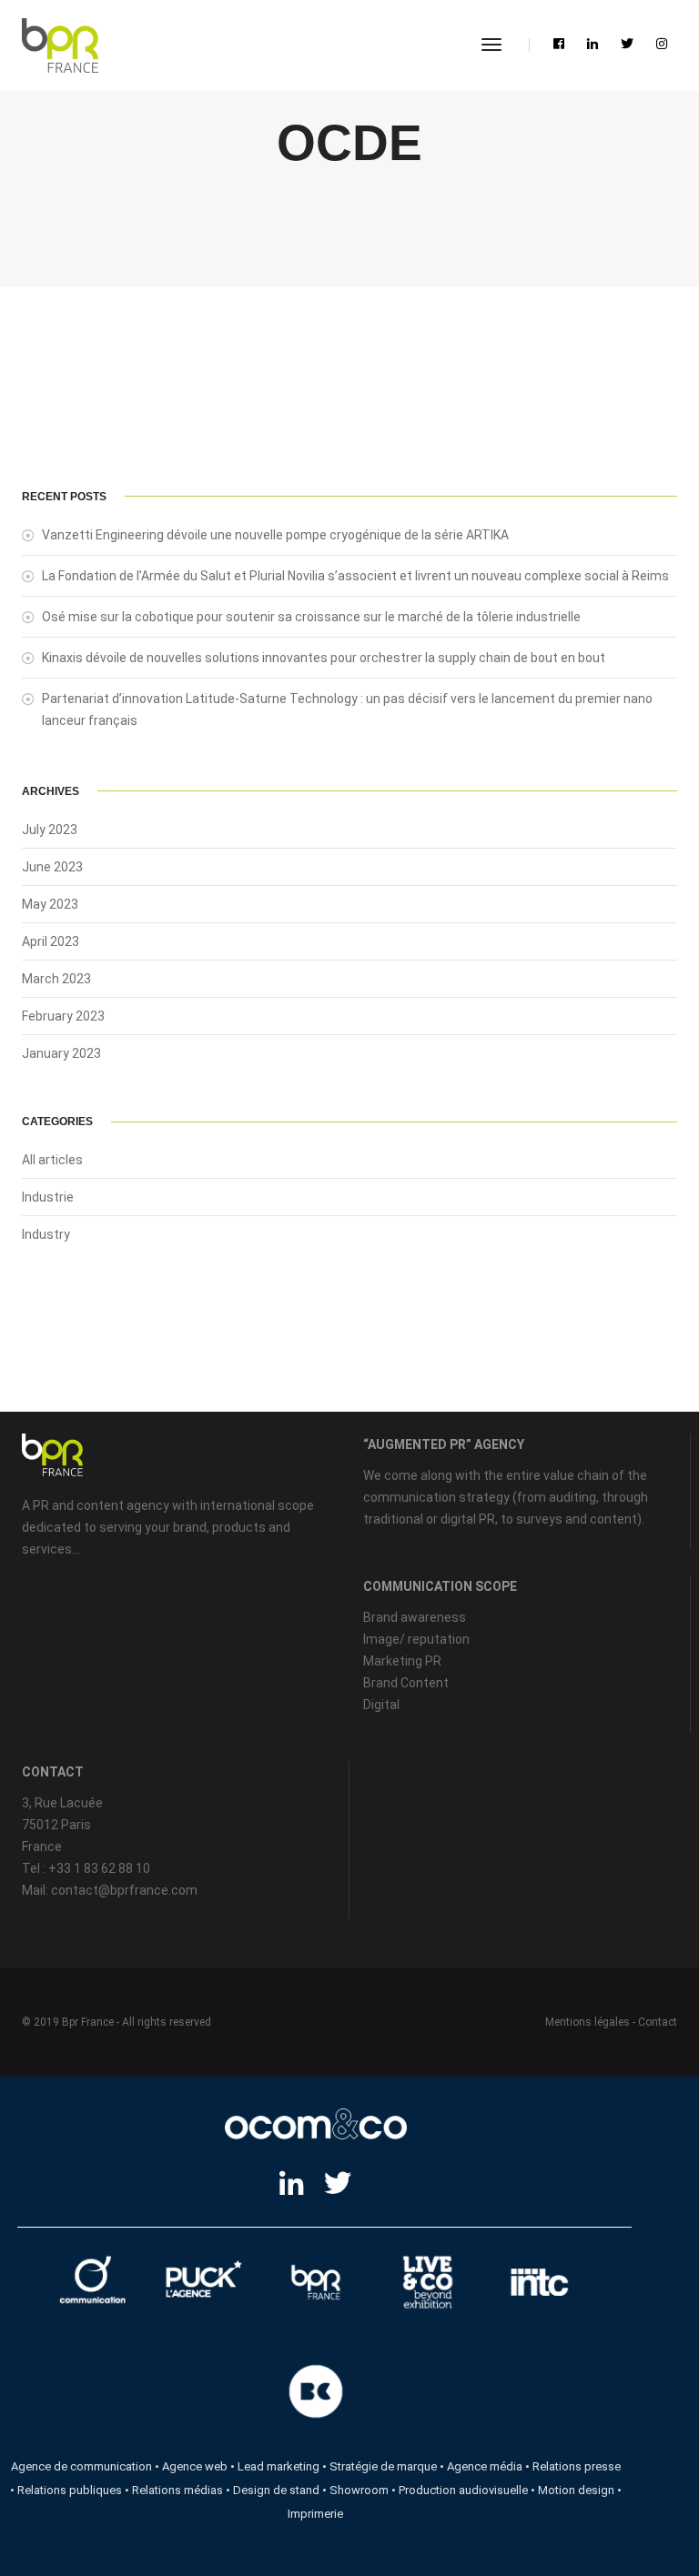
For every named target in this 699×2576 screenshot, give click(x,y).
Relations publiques (70, 2490)
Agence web (195, 2466)
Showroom (359, 2490)
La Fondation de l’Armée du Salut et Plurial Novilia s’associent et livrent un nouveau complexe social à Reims (355, 576)
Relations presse (577, 2466)
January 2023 (61, 1053)
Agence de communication (81, 2466)
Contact (658, 2022)
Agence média (485, 2466)
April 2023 (51, 941)
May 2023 (50, 904)
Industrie (48, 1197)
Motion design (576, 2490)
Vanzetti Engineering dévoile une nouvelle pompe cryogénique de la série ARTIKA (275, 535)
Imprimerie (315, 2514)
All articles (52, 1160)
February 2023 (63, 1016)
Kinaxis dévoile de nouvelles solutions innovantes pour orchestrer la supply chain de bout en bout (324, 658)
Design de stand (276, 2490)
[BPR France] (60, 45)
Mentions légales (588, 2022)
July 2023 (50, 830)
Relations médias (177, 2490)
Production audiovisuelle (463, 2490)
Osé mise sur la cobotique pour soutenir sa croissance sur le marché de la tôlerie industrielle (311, 617)
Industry (46, 1234)
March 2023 (56, 979)
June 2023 (52, 867)
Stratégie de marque (383, 2466)
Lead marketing (279, 2466)
